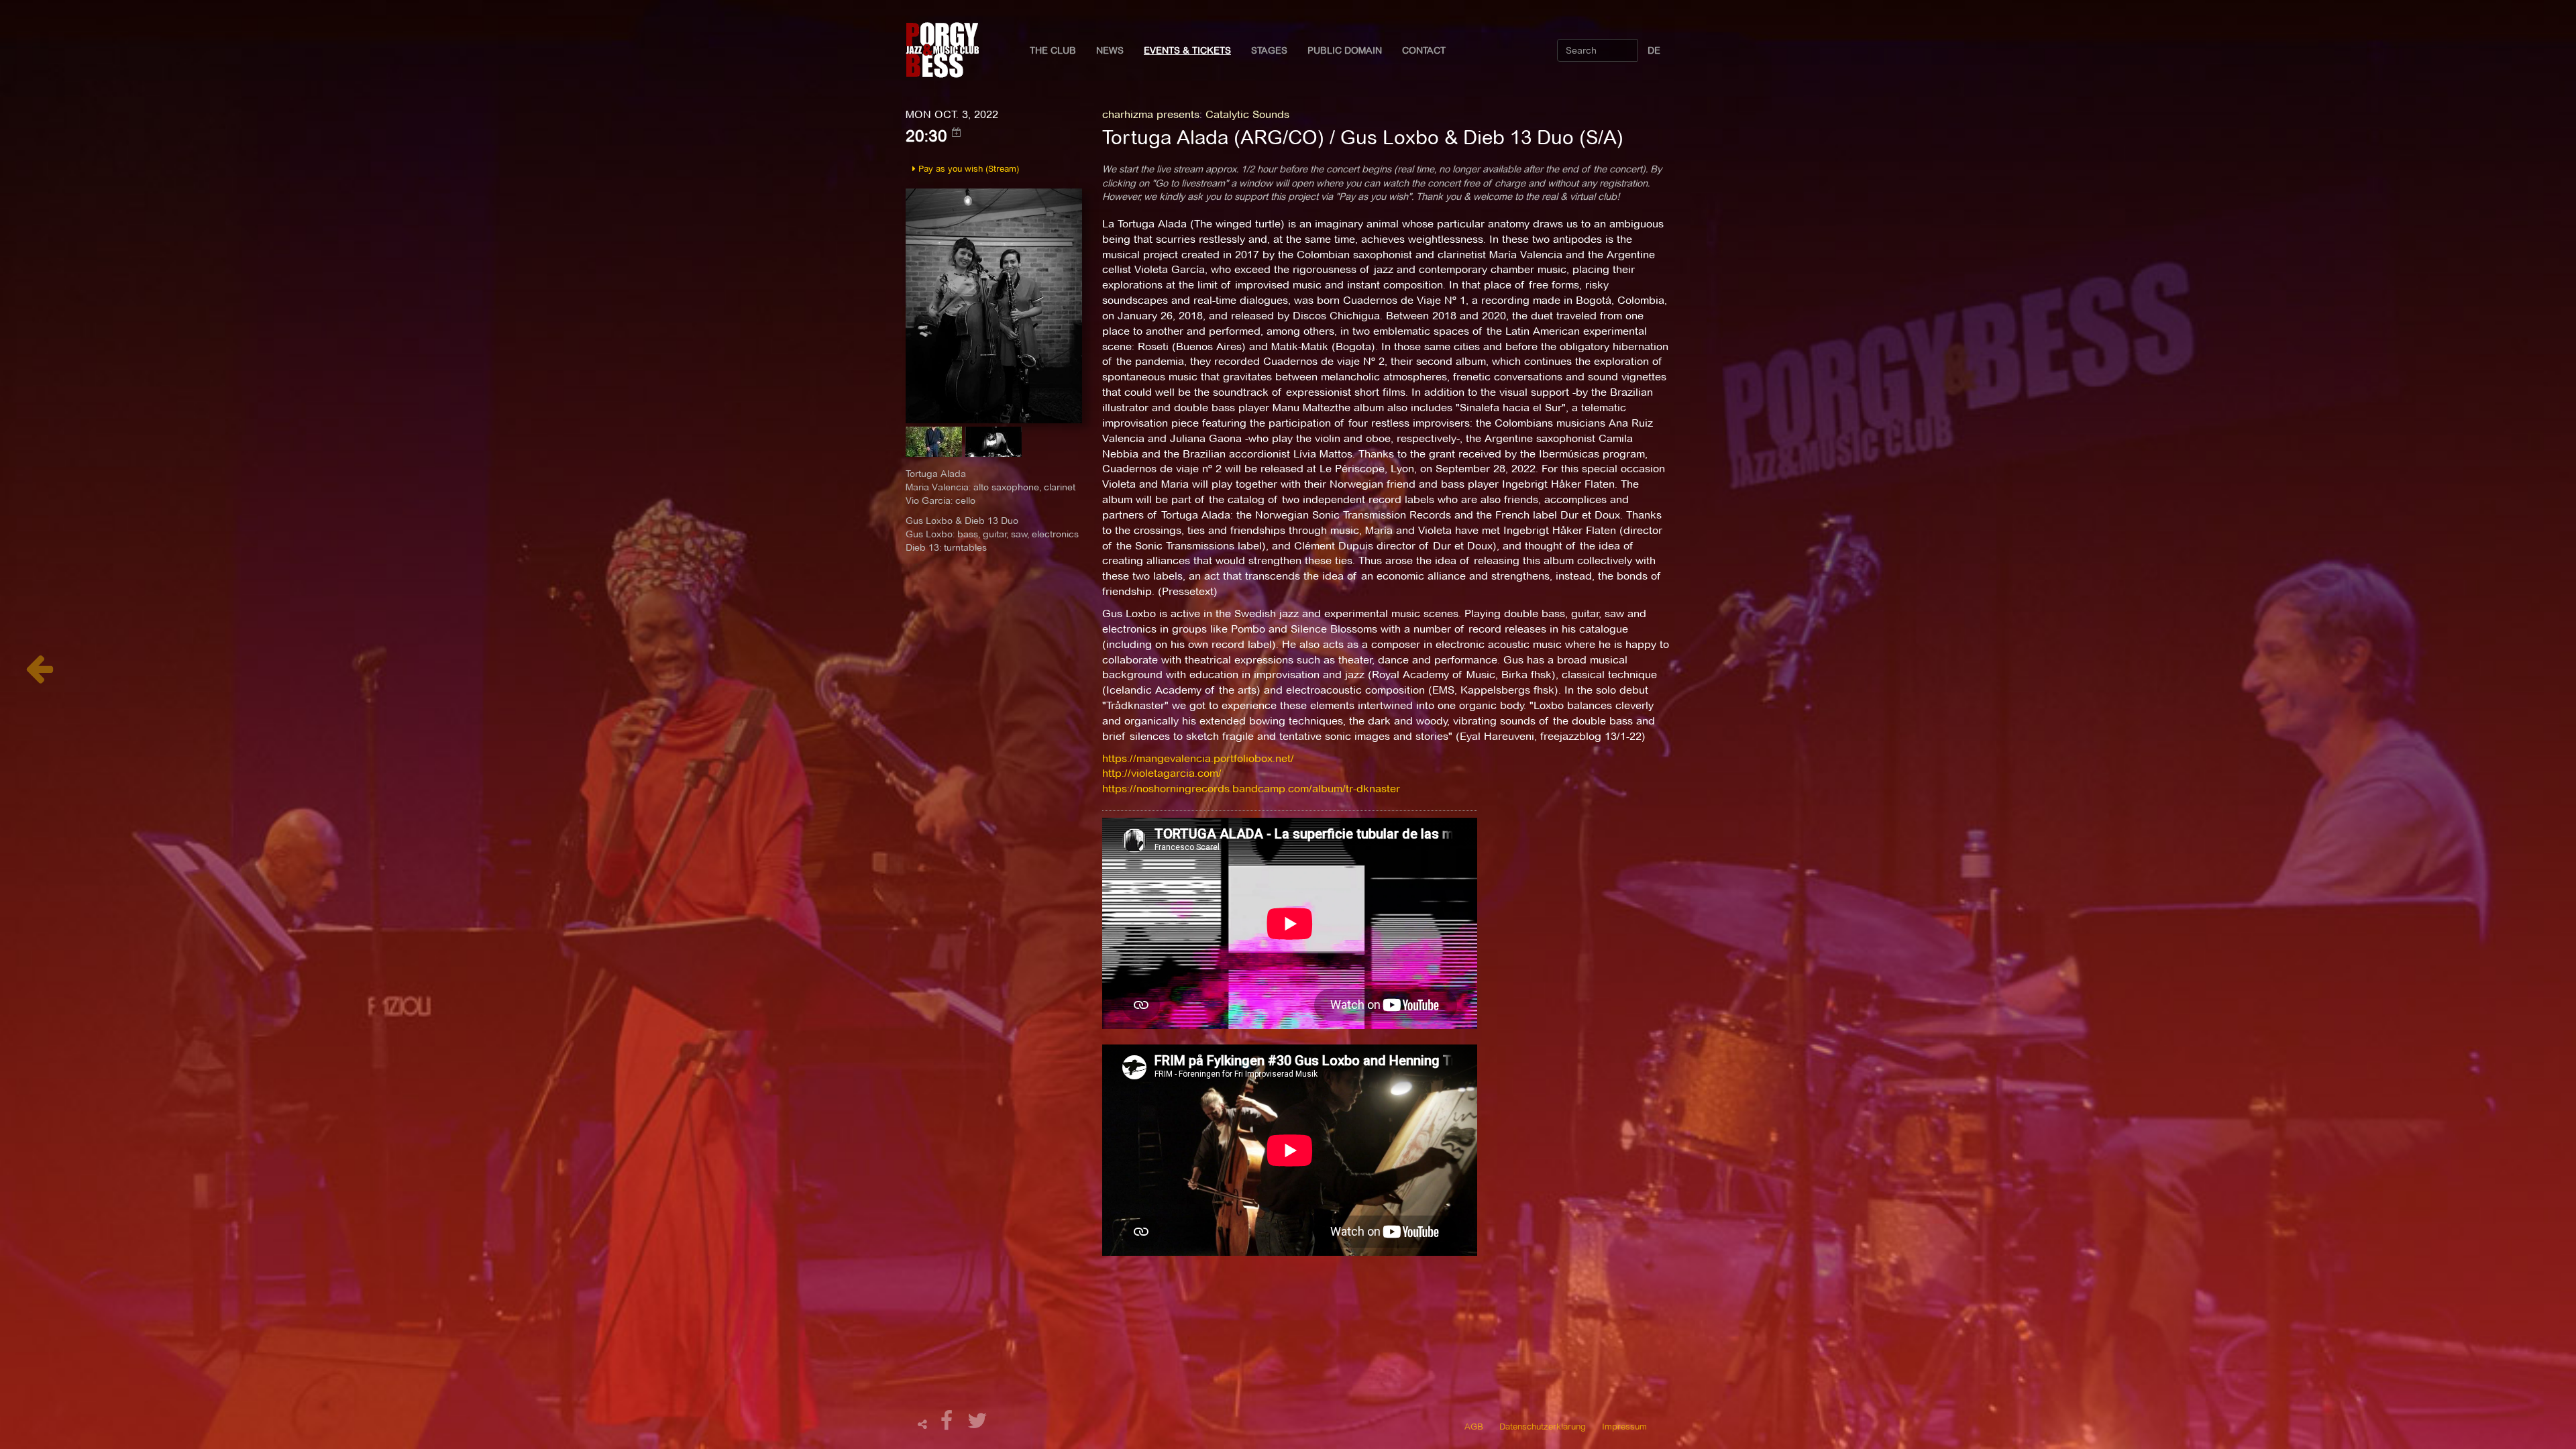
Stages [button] (1269, 50)
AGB (1474, 1426)
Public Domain (1345, 50)
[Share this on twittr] (978, 1425)
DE (1654, 50)
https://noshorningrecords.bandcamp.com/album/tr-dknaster (1251, 789)
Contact (1424, 50)
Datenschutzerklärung (1543, 1426)
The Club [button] (1053, 50)
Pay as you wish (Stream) (967, 168)
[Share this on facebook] (949, 1425)
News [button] (1110, 50)
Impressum (1624, 1426)
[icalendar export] (957, 132)
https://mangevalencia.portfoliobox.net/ (1198, 758)
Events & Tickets (1187, 50)
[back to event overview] (39, 676)
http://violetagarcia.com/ (1162, 773)
